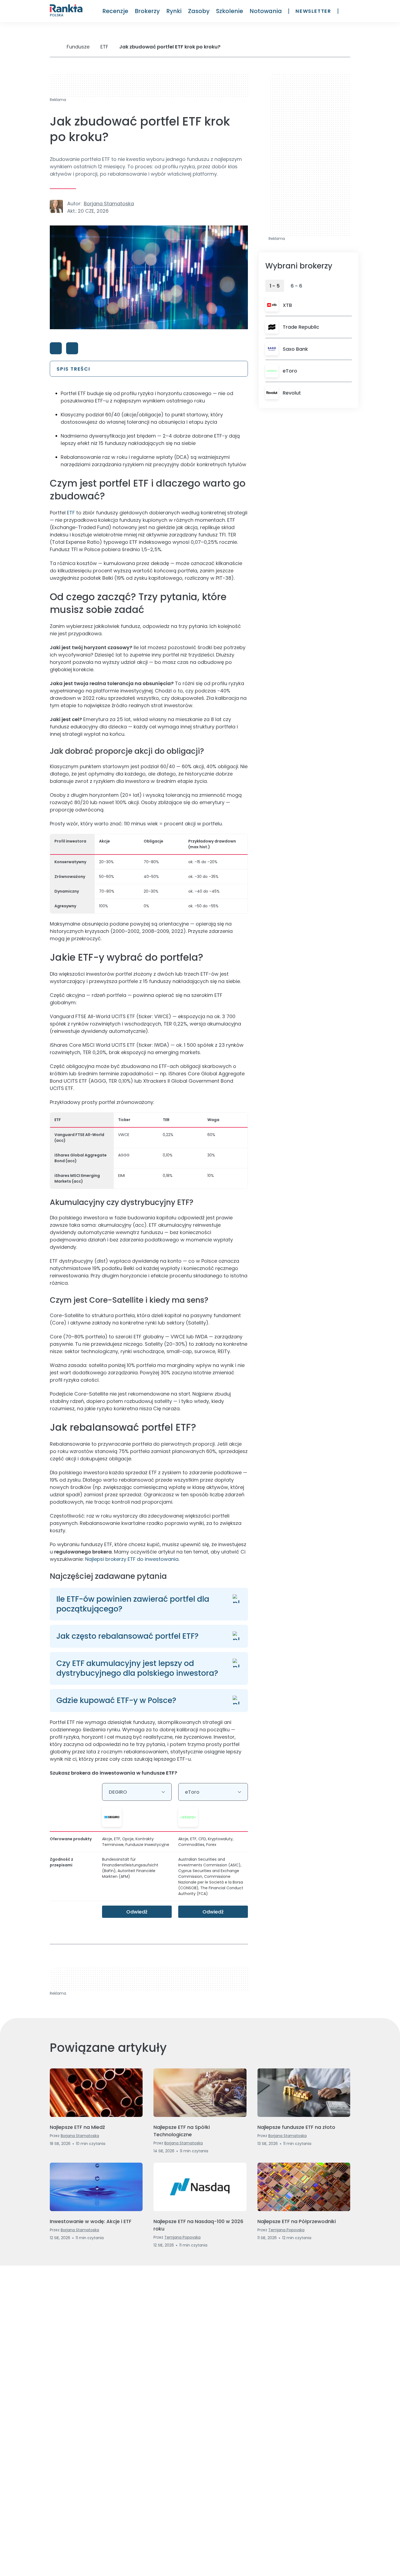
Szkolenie (230, 11)
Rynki (174, 11)
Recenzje (115, 11)
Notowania (266, 11)
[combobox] (137, 1792)
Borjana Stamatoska (109, 204)
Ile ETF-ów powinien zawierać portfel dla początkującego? (133, 1604)
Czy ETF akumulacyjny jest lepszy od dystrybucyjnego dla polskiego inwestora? (137, 1668)
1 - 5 (275, 286)
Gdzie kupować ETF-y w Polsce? (116, 1700)
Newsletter (313, 11)
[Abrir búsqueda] (347, 11)
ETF (71, 513)
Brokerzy (147, 11)
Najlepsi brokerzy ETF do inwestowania (132, 1559)
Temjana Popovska (182, 2237)
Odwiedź (137, 1912)
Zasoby (199, 11)
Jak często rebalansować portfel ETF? (127, 1636)
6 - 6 (296, 286)
